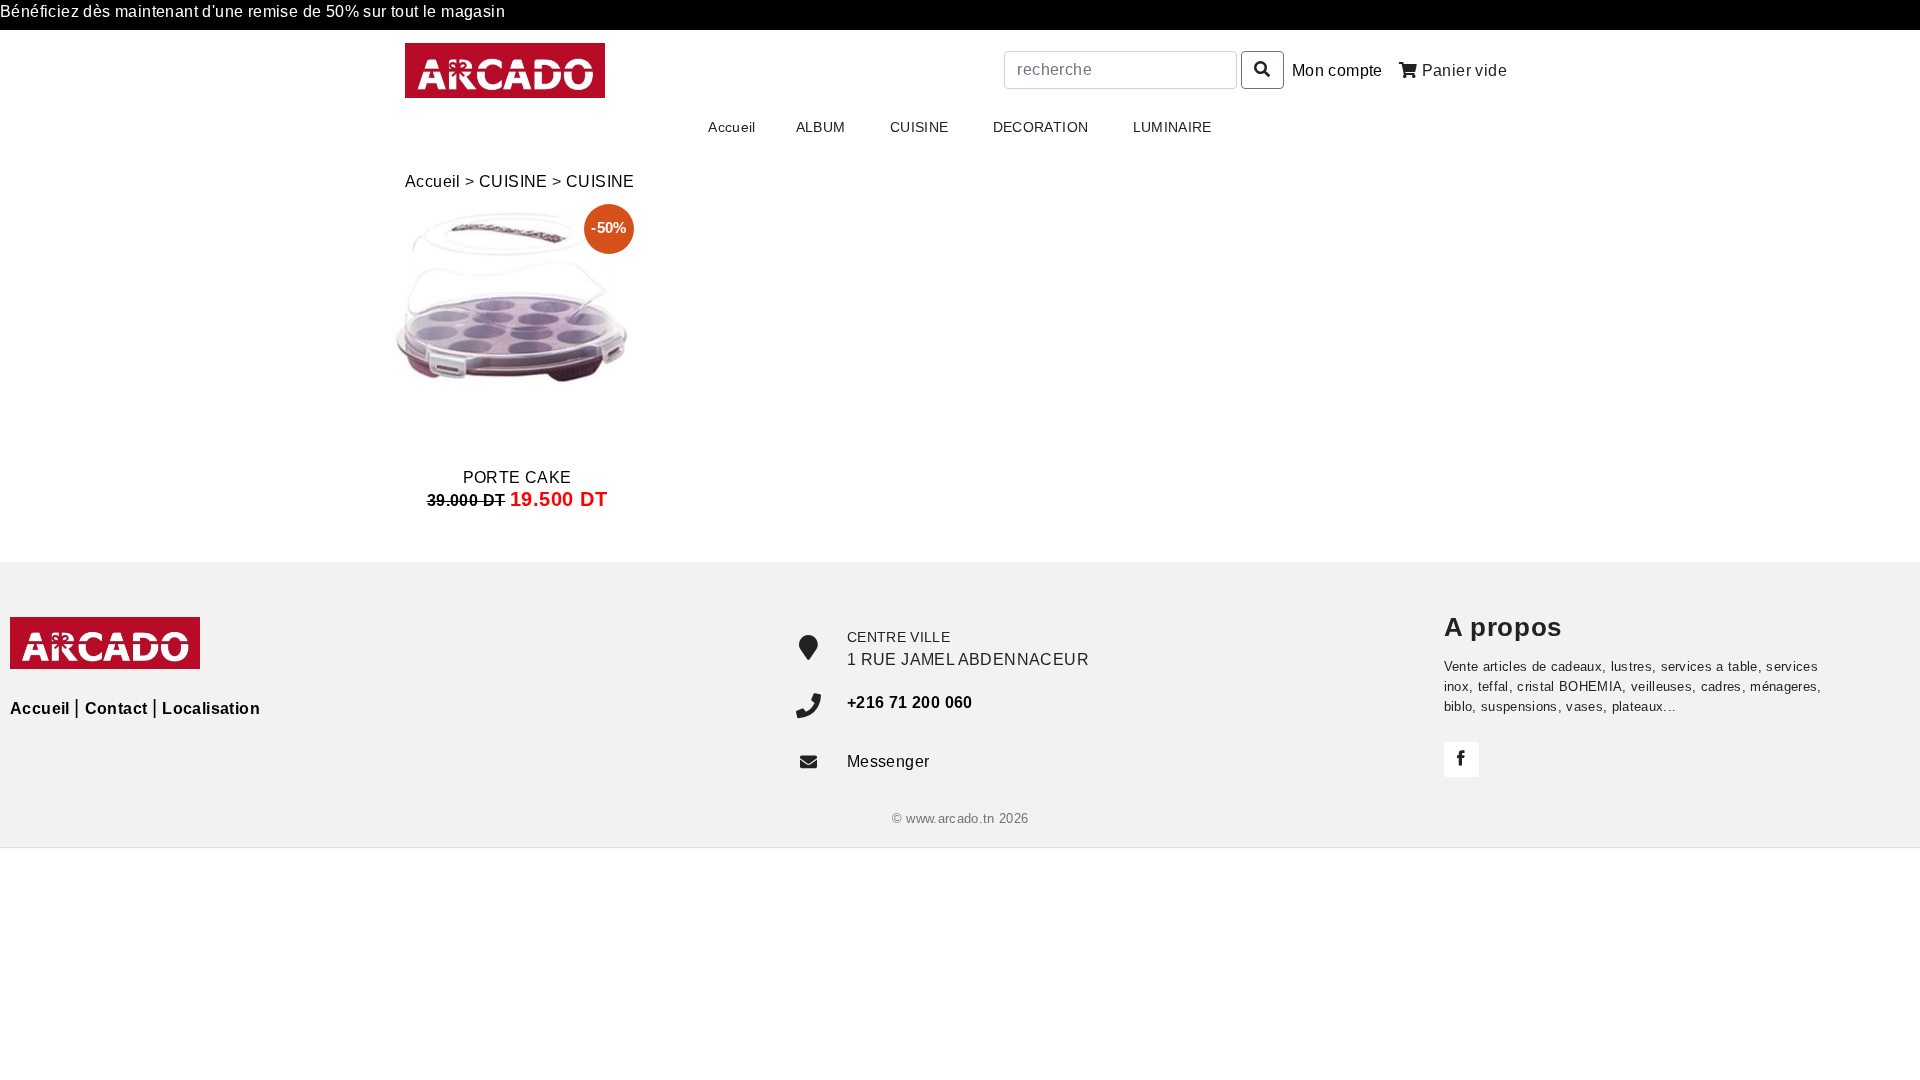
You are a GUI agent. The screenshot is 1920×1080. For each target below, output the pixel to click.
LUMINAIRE (1172, 127)
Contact (116, 708)
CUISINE (513, 181)
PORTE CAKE (517, 477)
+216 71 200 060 (910, 702)
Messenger (888, 761)
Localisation (211, 708)
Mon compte (1337, 70)
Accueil (731, 127)
